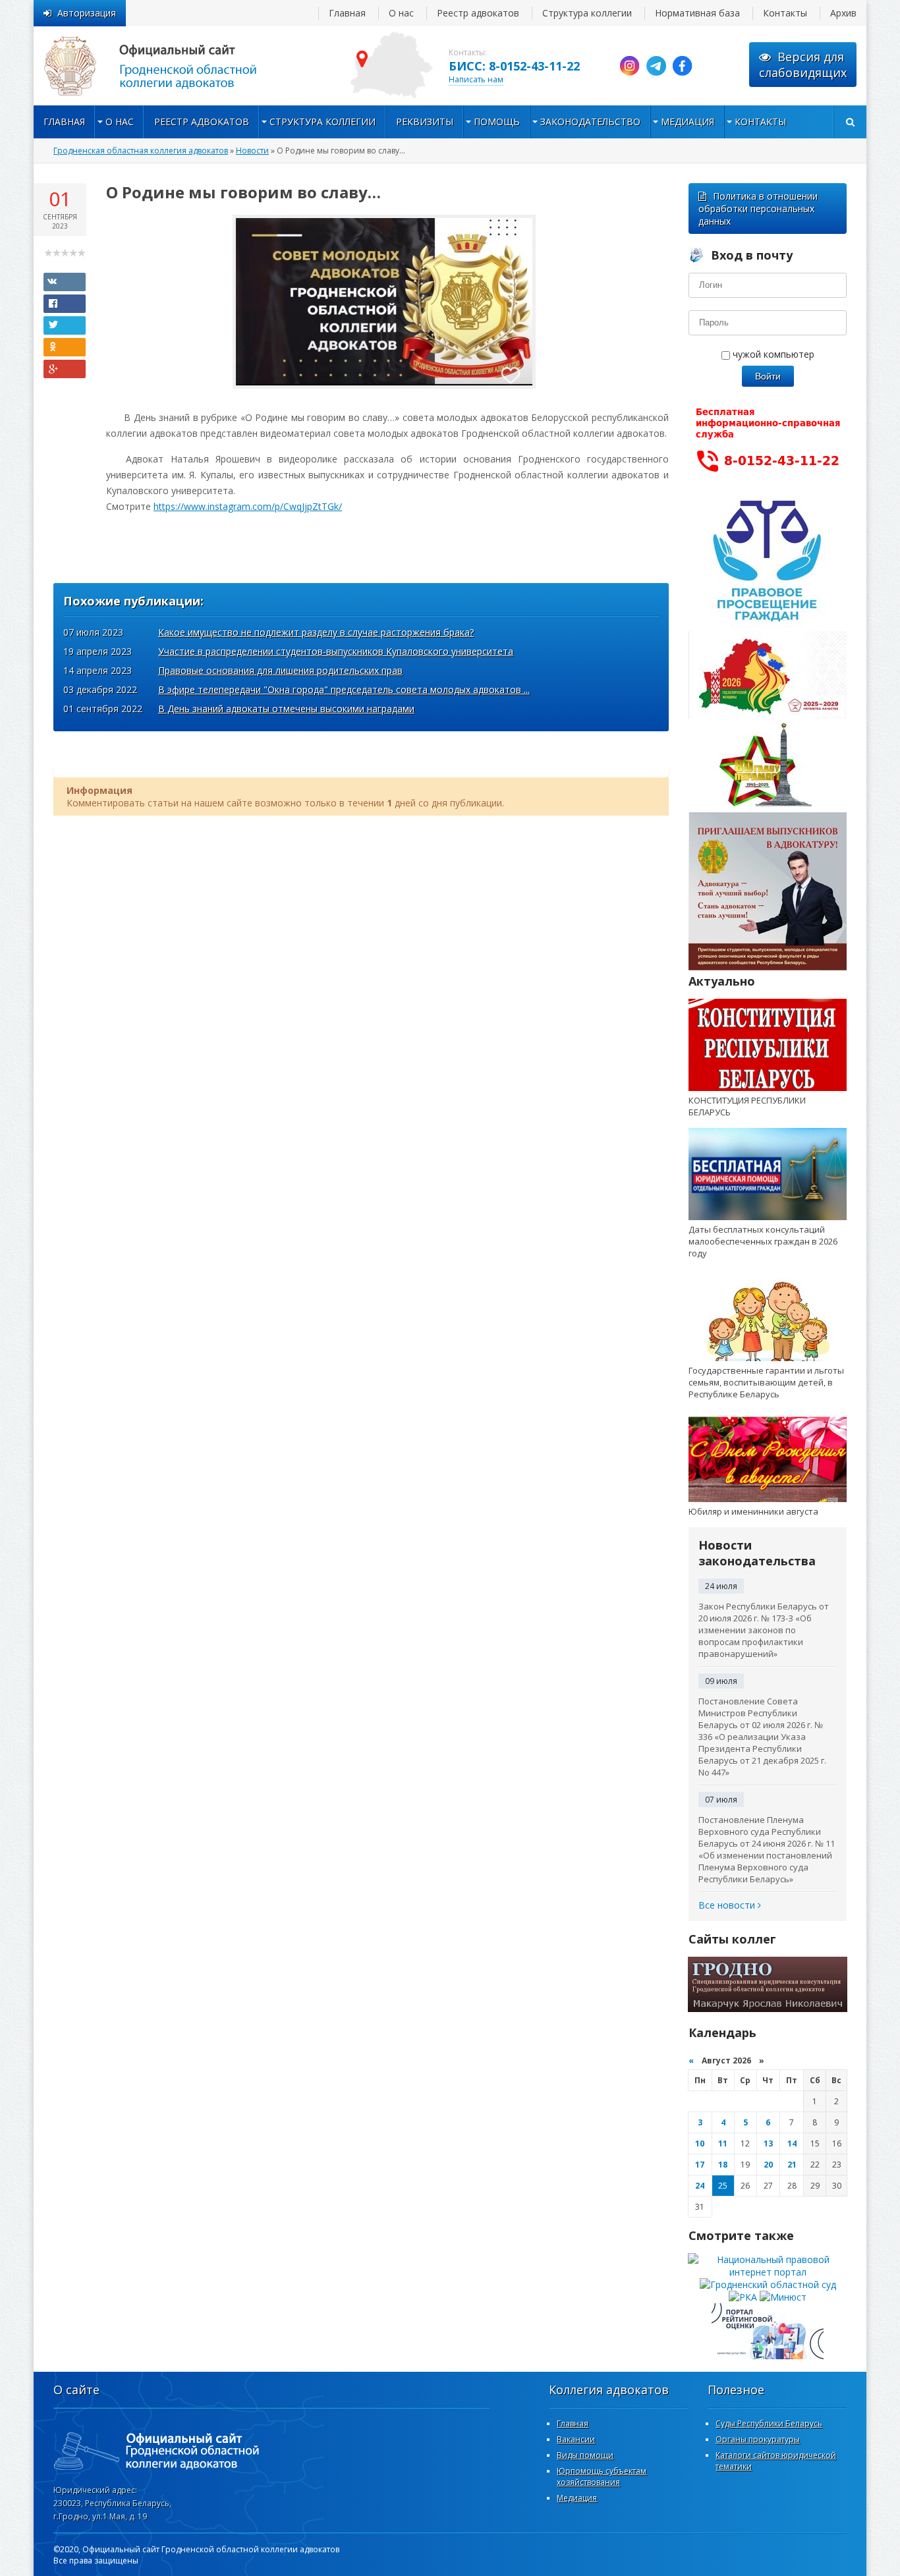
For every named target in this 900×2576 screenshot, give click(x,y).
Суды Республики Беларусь (769, 2423)
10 (700, 2143)
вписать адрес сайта (165, 66)
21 (792, 2165)
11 (723, 2143)
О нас (401, 13)
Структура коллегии (587, 13)
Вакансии (576, 2439)
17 (700, 2165)
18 (723, 2165)
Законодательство (590, 122)
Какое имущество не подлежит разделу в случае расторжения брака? (316, 632)
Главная (347, 13)
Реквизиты (425, 122)
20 (768, 2165)
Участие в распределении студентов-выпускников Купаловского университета (336, 651)
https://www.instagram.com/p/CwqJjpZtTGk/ (248, 506)
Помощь (497, 122)
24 (700, 2186)
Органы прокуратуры (758, 2439)
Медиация (688, 122)
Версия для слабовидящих (803, 65)
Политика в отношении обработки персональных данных (758, 209)
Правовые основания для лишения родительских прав (280, 670)
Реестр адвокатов (478, 13)
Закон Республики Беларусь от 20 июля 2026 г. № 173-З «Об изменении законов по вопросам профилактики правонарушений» (764, 1630)
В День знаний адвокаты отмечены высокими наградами (286, 709)
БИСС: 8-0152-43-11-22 (514, 66)
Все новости (728, 1905)
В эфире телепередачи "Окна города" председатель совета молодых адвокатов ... (344, 689)
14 (792, 2143)
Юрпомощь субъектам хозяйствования (602, 2477)
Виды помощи (585, 2455)
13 (768, 2143)
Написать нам (476, 79)
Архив (843, 13)
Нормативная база (697, 13)
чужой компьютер (772, 354)
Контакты (785, 13)
